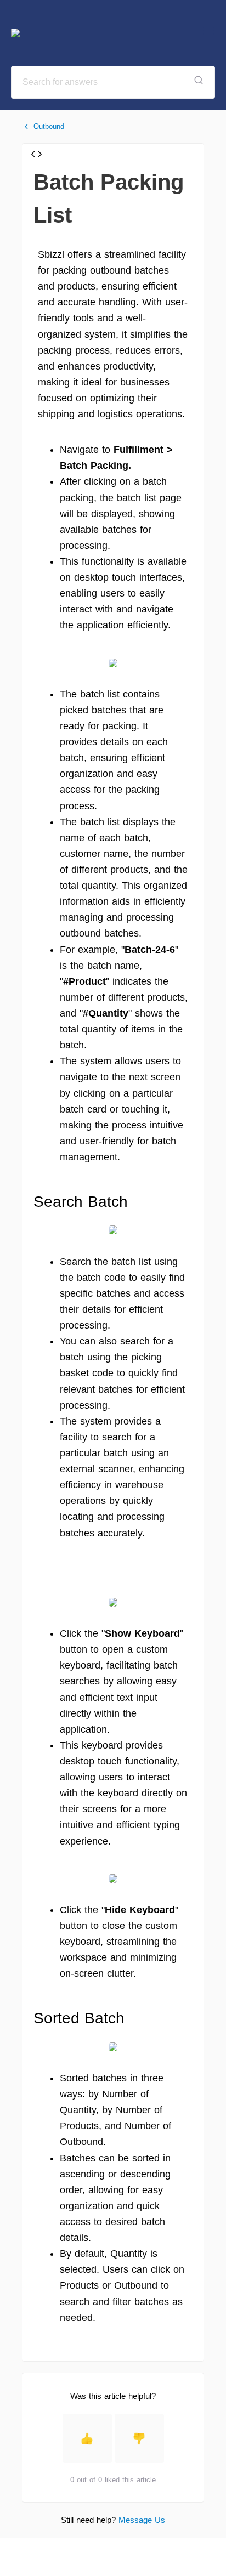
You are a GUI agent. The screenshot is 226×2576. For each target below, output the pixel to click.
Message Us (142, 2520)
